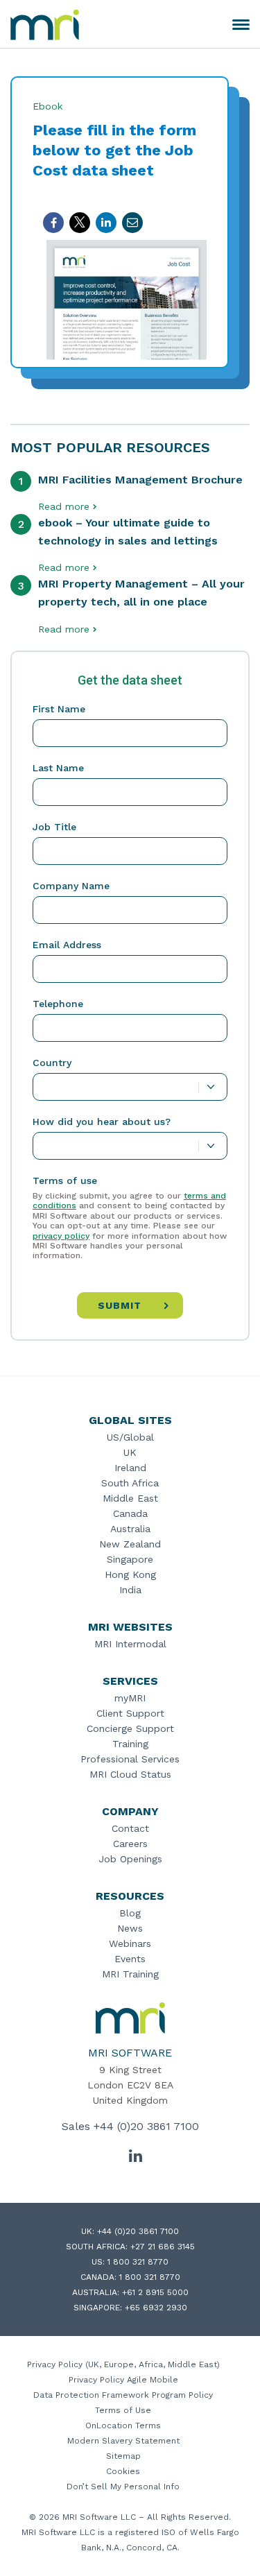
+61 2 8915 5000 (155, 2292)
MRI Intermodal (130, 1644)
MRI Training (130, 1974)
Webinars (130, 1943)
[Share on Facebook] (53, 223)
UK (130, 1452)
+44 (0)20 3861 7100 (146, 2126)
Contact (130, 1828)
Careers (130, 1844)
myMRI (130, 1698)
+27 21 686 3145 (163, 2247)
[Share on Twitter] (80, 223)
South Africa (130, 1483)
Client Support (130, 1713)
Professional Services (130, 1759)
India (130, 1590)
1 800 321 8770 (138, 2262)
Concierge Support (130, 1728)
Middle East (130, 1498)
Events (130, 1959)
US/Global (130, 1437)
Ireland (130, 1468)
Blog (130, 1913)
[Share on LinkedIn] (106, 223)
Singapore (130, 1559)
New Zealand (130, 1544)
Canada (130, 1513)
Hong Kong (130, 1574)
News (130, 1928)
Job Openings (130, 1859)
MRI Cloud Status (130, 1774)
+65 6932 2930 (156, 2308)
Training (130, 1744)
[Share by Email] (132, 223)
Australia (130, 1529)
